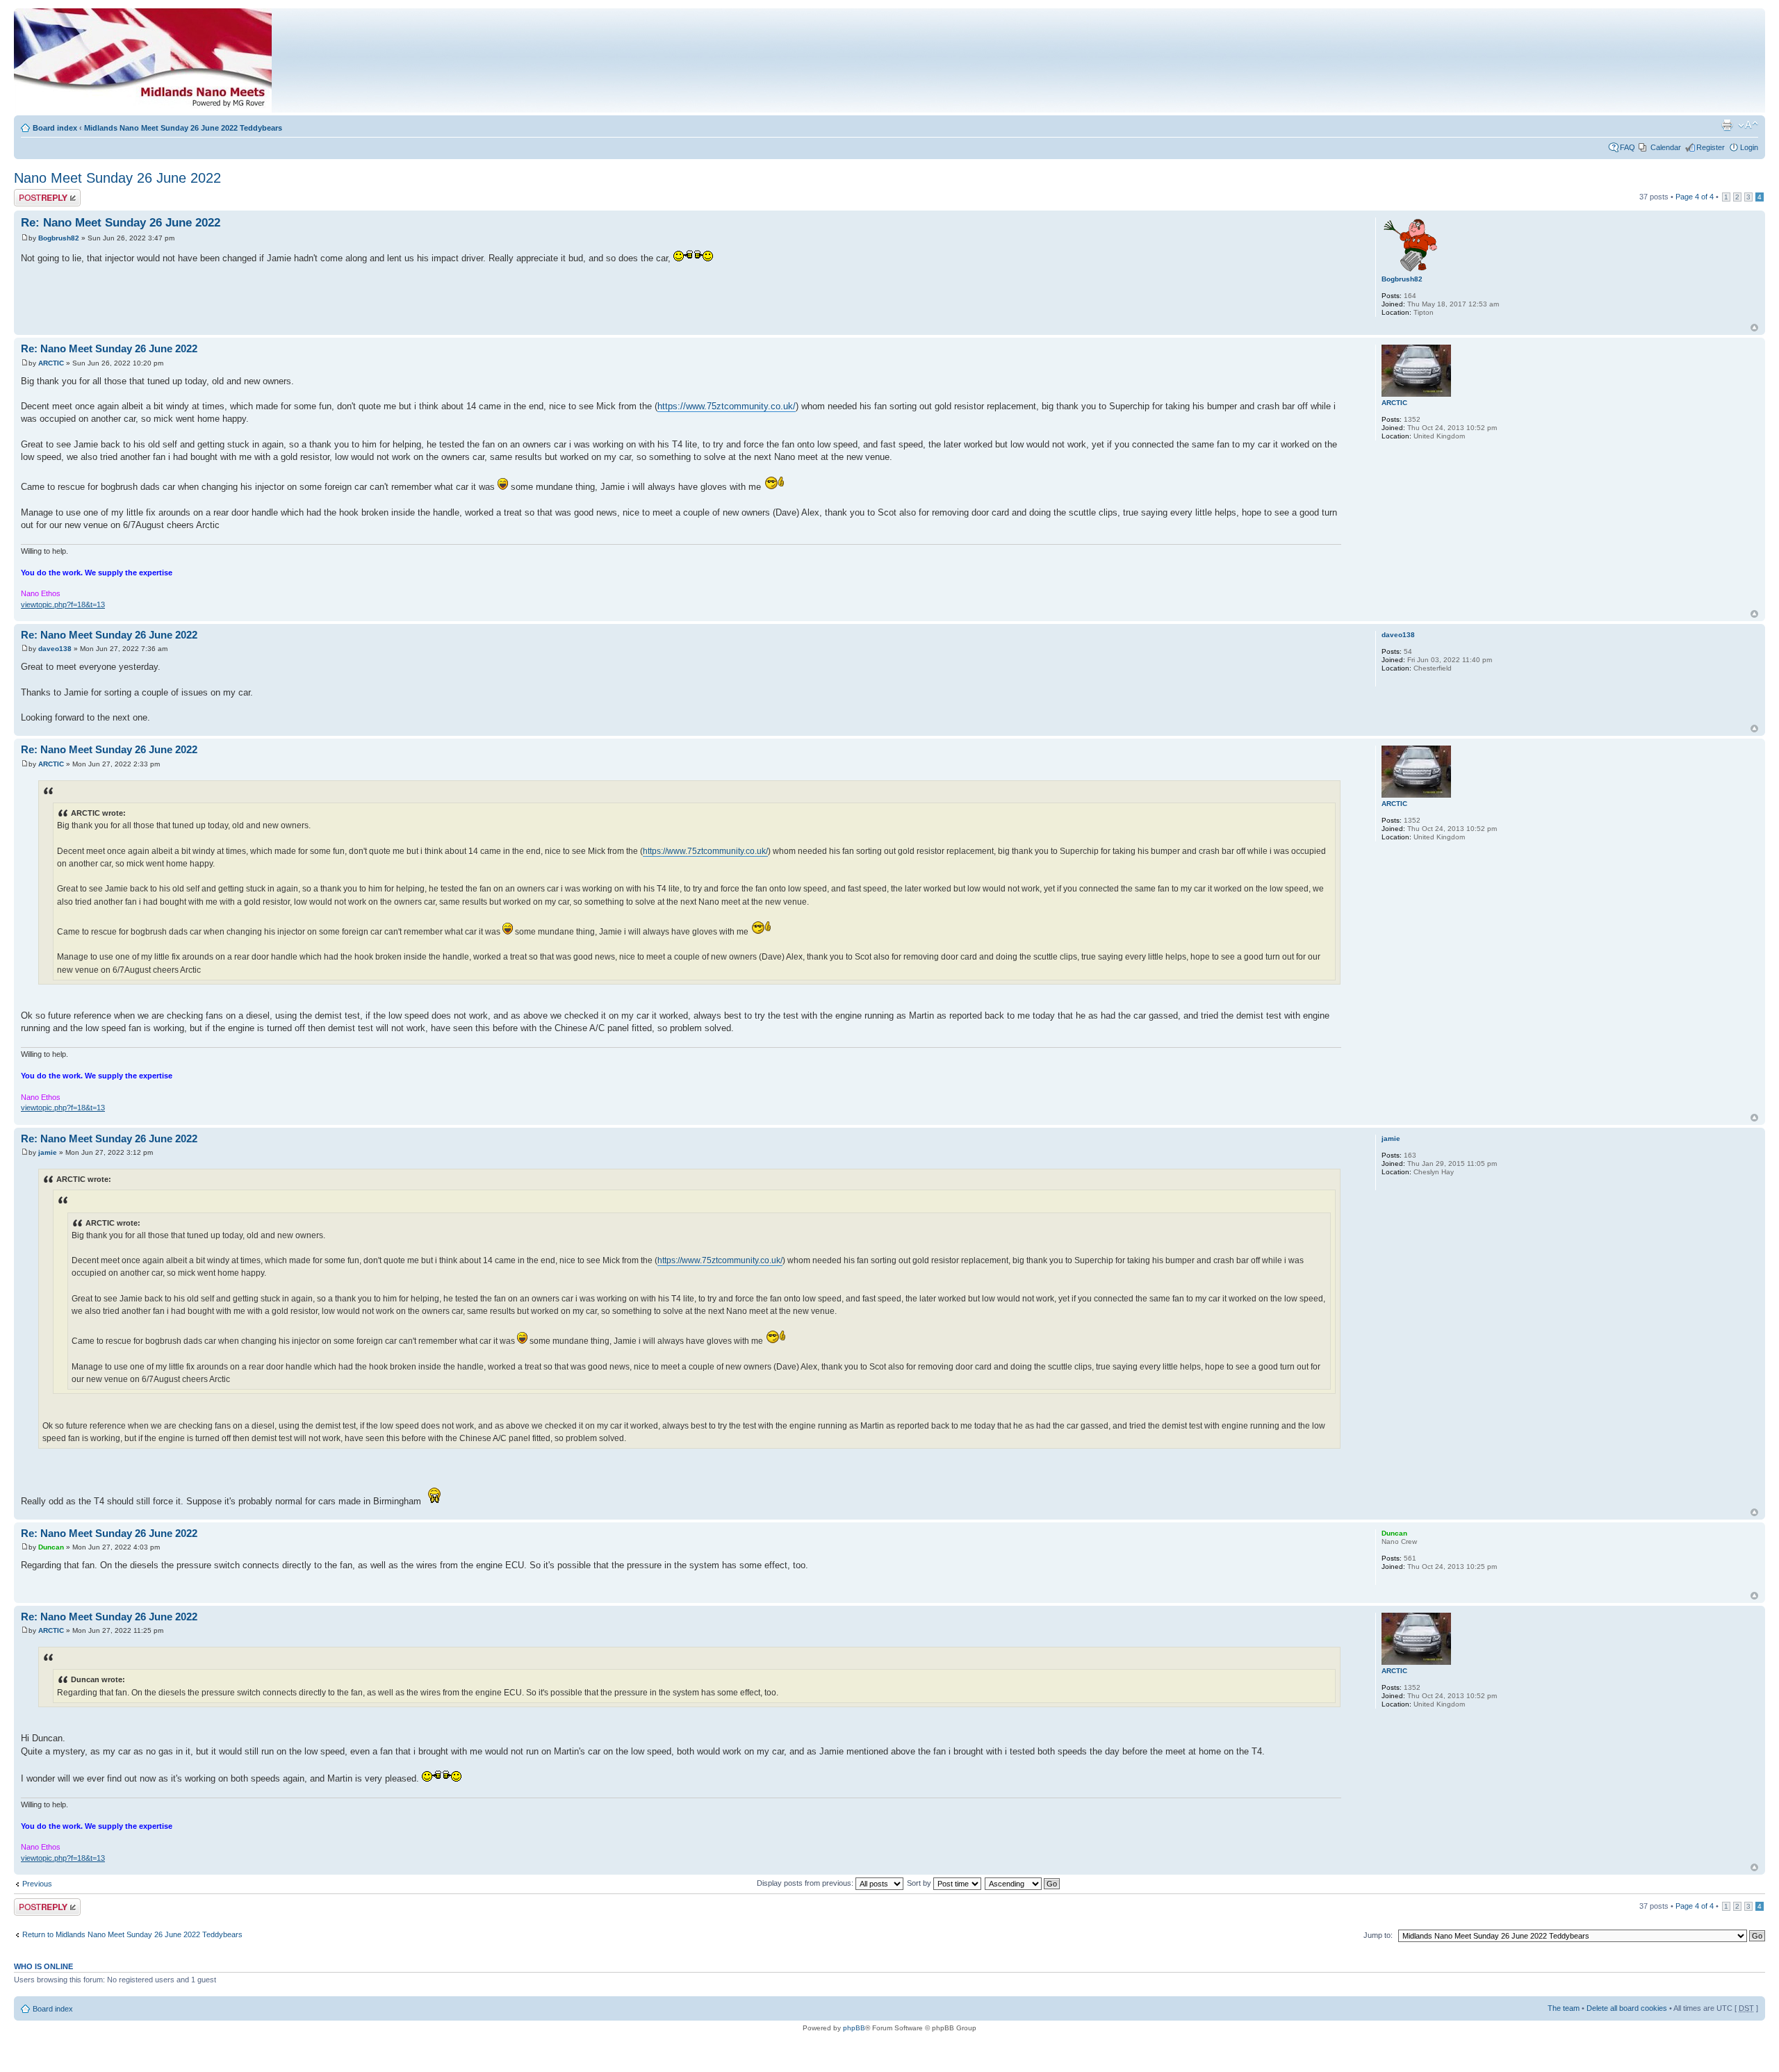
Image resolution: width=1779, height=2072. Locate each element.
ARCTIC (51, 363)
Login (1749, 147)
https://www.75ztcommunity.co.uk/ (727, 406)
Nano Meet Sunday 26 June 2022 (117, 178)
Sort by (920, 1883)
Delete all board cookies (1627, 2008)
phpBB (854, 2028)
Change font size (1748, 125)
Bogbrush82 (59, 238)
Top (1754, 328)
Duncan (51, 1547)
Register (1711, 147)
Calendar (1666, 147)
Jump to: (1378, 1935)
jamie (48, 1152)
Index (628, 64)
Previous (37, 1884)
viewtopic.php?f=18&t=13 (63, 605)
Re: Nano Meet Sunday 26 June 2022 (121, 223)
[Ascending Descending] (1023, 1883)
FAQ (1628, 147)
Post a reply (34, 193)
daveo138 (55, 649)
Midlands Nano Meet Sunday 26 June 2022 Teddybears (183, 128)
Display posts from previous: (806, 1883)
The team (1564, 2008)
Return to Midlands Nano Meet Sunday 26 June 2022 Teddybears (132, 1934)
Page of (1695, 197)
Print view (1727, 125)
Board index (55, 128)
